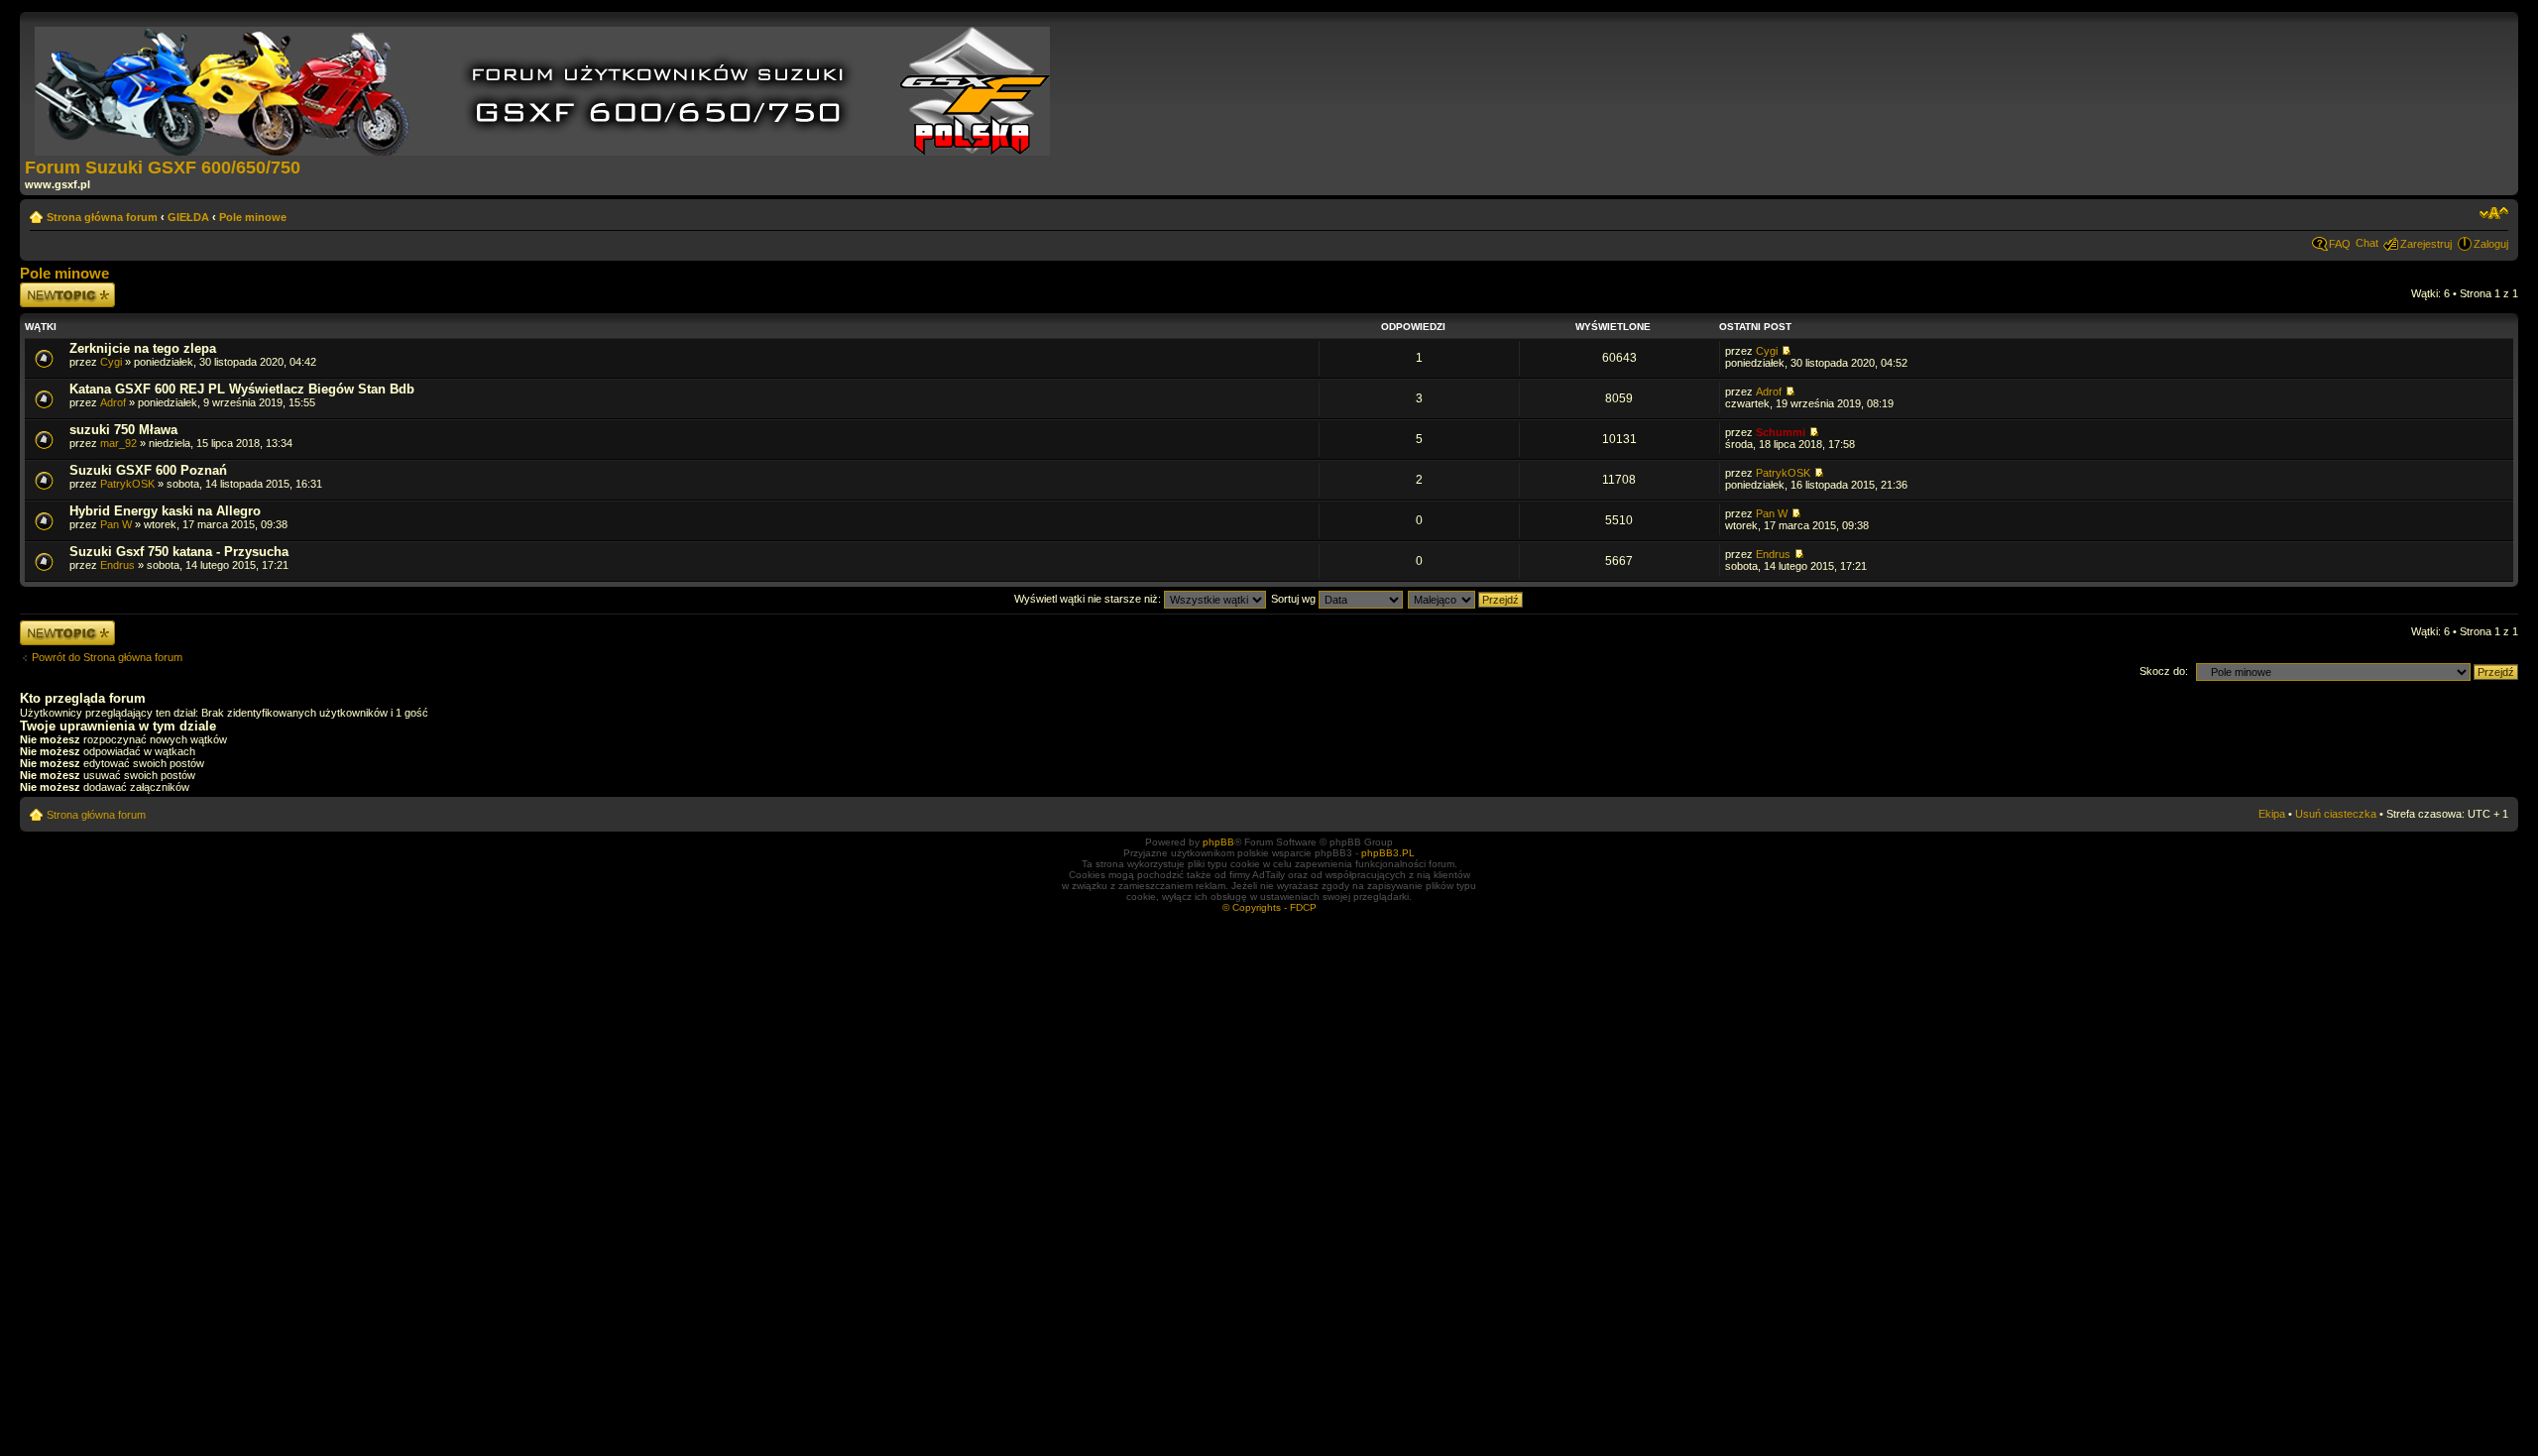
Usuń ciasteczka (2336, 814)
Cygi (111, 362)
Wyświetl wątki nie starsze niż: (1089, 599)
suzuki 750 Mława (123, 430)
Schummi (1781, 432)
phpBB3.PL (1388, 853)
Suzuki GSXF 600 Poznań (148, 470)
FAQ (2340, 244)
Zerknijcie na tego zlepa (143, 348)
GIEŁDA (188, 217)
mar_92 (118, 443)
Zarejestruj (2426, 244)
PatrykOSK (127, 484)
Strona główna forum (102, 217)
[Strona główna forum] (544, 87)
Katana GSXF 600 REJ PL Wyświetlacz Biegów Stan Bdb (242, 389)
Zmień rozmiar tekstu (2494, 213)
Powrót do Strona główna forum (107, 657)
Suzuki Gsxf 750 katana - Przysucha (179, 552)
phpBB (1218, 842)
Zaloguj (2491, 244)
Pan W (116, 524)
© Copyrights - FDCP (1269, 907)
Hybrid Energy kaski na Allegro (165, 511)
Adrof (113, 402)
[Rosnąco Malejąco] (1466, 599)
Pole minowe (253, 217)
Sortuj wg (1295, 599)
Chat (2367, 243)
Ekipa (2272, 814)
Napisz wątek (53, 288)
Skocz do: (2164, 671)
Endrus (117, 565)
